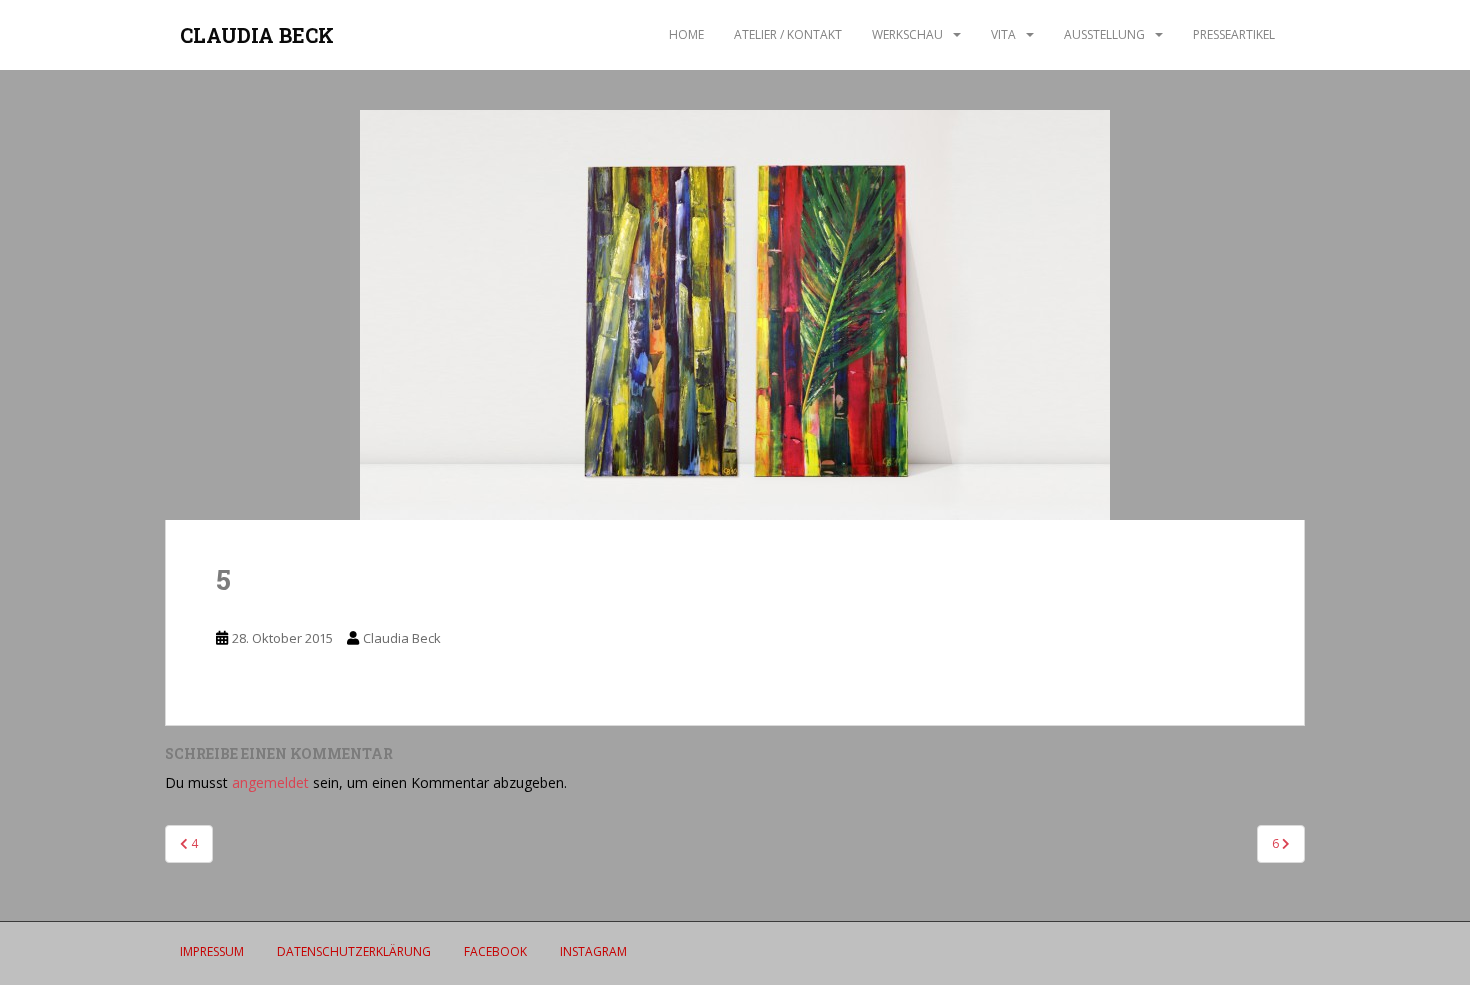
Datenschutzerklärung (354, 951)
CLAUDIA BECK (257, 35)
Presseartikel (1234, 34)
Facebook (495, 951)
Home (686, 34)
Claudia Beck (402, 638)
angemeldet (270, 782)
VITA (1003, 34)
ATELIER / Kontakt (788, 34)
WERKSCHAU (907, 34)
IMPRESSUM (212, 951)
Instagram (593, 951)
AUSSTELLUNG (1104, 34)
